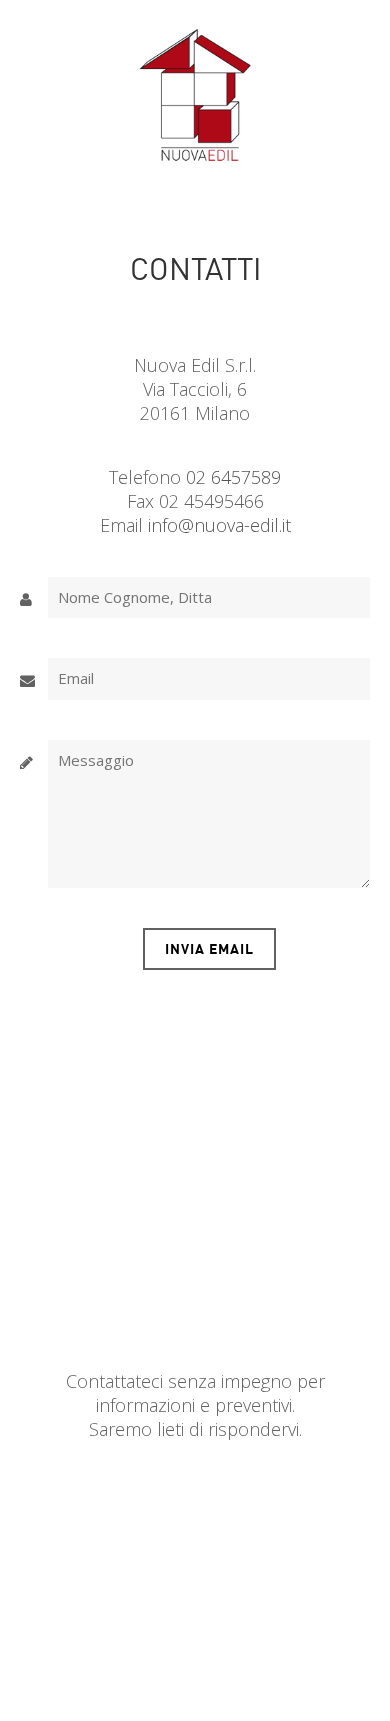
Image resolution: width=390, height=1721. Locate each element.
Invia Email (209, 948)
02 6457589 (233, 477)
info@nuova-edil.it (219, 525)
